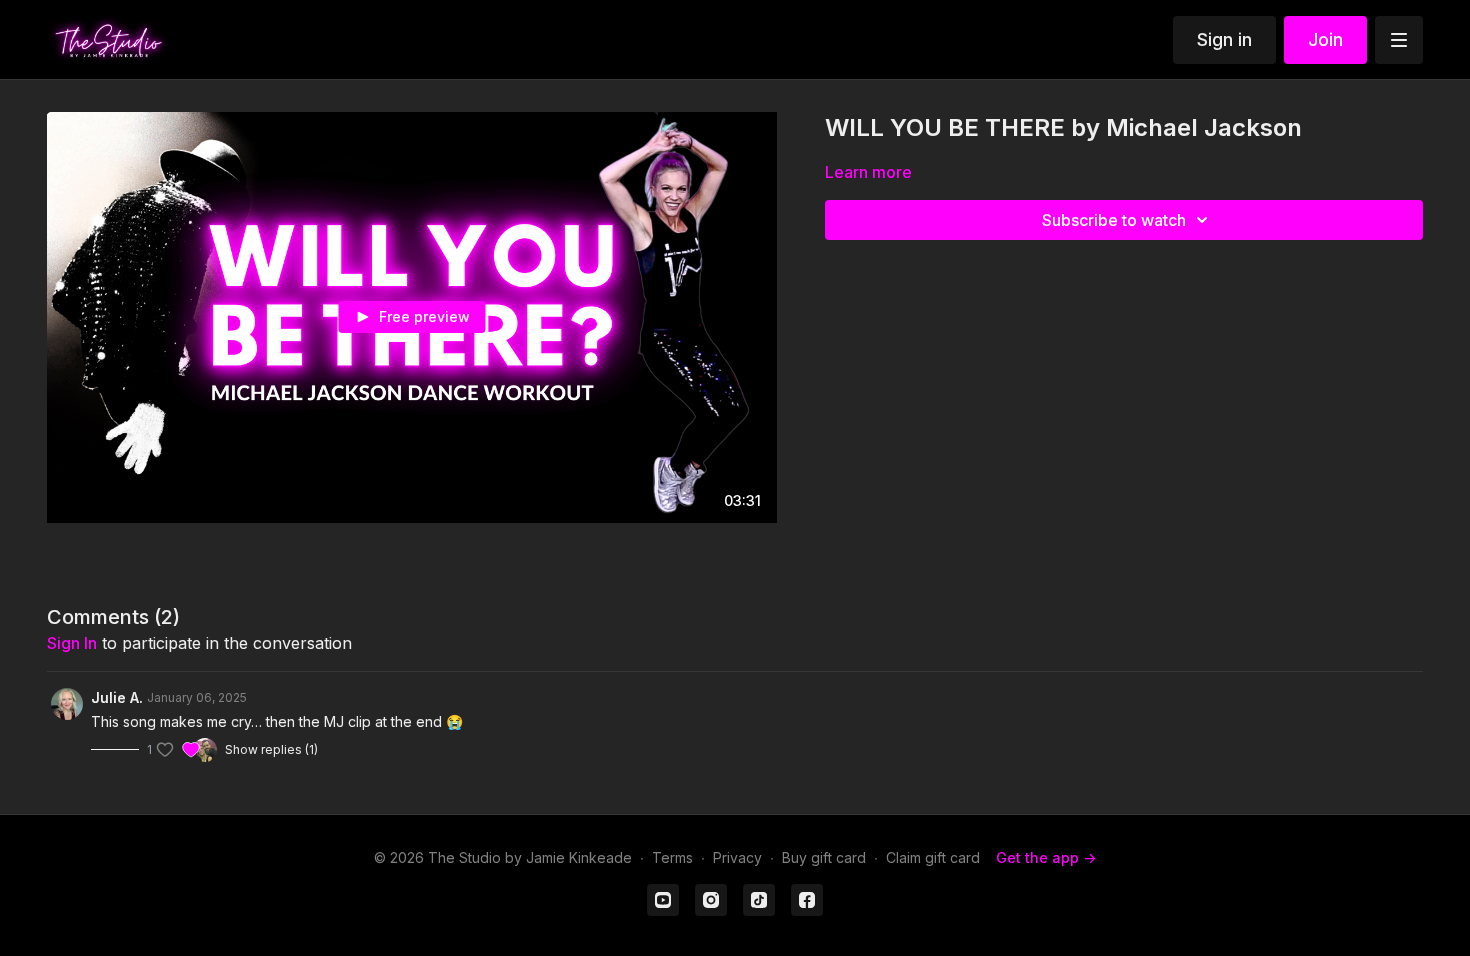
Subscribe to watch (1114, 220)
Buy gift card (824, 857)
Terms (672, 857)
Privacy (737, 857)
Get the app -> (1046, 857)
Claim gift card (933, 857)
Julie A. (117, 697)
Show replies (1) (271, 749)
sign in (72, 643)
